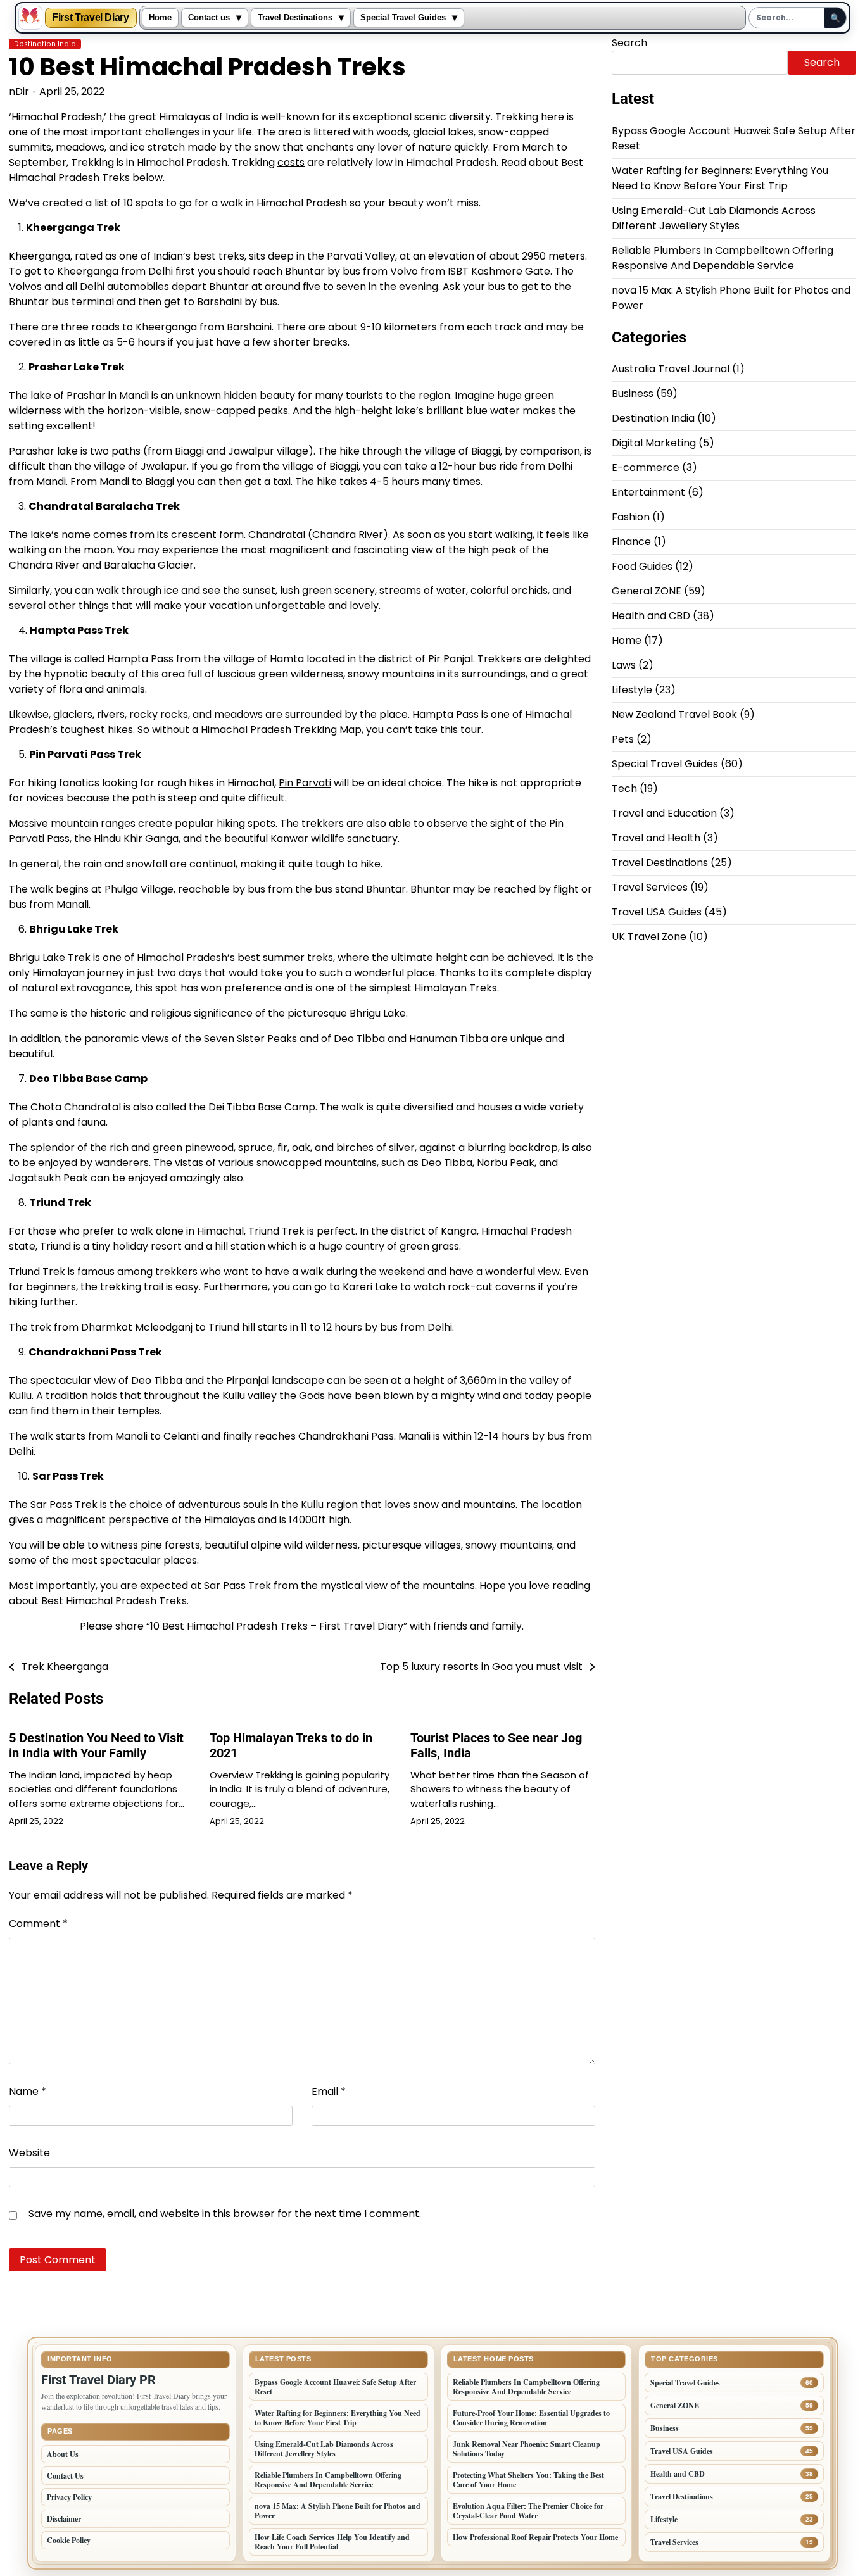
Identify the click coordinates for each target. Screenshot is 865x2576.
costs (291, 162)
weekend (402, 1272)
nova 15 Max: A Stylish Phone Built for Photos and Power (338, 2511)
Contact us (209, 18)
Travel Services (650, 888)
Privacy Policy (69, 2497)
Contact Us (65, 2476)
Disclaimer (64, 2519)
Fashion (631, 518)
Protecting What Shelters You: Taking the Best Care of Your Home (528, 2480)
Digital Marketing (654, 443)
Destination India (45, 44)
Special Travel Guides (403, 18)
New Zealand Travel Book (674, 715)
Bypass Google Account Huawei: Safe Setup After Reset (335, 2387)
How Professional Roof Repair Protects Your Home (535, 2537)
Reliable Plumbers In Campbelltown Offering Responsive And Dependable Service (723, 258)
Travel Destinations (295, 18)
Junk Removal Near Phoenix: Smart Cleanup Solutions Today (527, 2449)
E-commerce (646, 468)
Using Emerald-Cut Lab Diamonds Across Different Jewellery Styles (714, 218)
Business (633, 394)
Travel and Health (656, 839)
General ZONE (647, 592)
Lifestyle (632, 690)
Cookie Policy (69, 2540)
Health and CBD (651, 616)
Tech (624, 789)
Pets (623, 740)
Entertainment (648, 493)
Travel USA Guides (657, 913)
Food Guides (642, 567)
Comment (38, 1924)
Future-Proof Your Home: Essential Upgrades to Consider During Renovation (531, 2418)
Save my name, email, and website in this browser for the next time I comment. (225, 2214)
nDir (19, 91)
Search (629, 43)
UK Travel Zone (649, 937)
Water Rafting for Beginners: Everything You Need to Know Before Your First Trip (720, 178)
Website (29, 2153)
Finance (631, 542)
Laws (624, 666)
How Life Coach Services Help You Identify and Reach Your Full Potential (332, 2542)
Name (28, 2091)
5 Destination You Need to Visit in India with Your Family (96, 1745)
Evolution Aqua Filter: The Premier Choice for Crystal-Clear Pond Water (528, 2511)
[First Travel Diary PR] (30, 18)
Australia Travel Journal (671, 369)
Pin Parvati (305, 783)
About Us (63, 2454)
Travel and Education (664, 814)
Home (160, 18)
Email (329, 2091)
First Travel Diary (91, 18)
